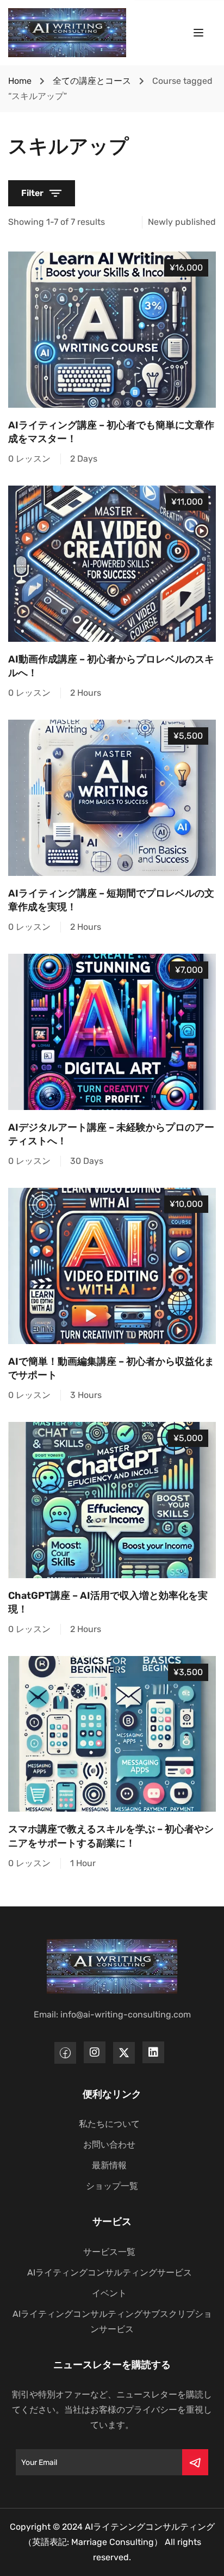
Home (20, 81)
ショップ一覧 (112, 2186)
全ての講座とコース (92, 81)
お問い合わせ (109, 2145)
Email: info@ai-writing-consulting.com (112, 2014)
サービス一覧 (109, 2252)
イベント (109, 2293)
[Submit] (195, 2462)
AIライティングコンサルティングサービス (110, 2273)
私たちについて (109, 2124)
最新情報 (109, 2165)
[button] (42, 193)
